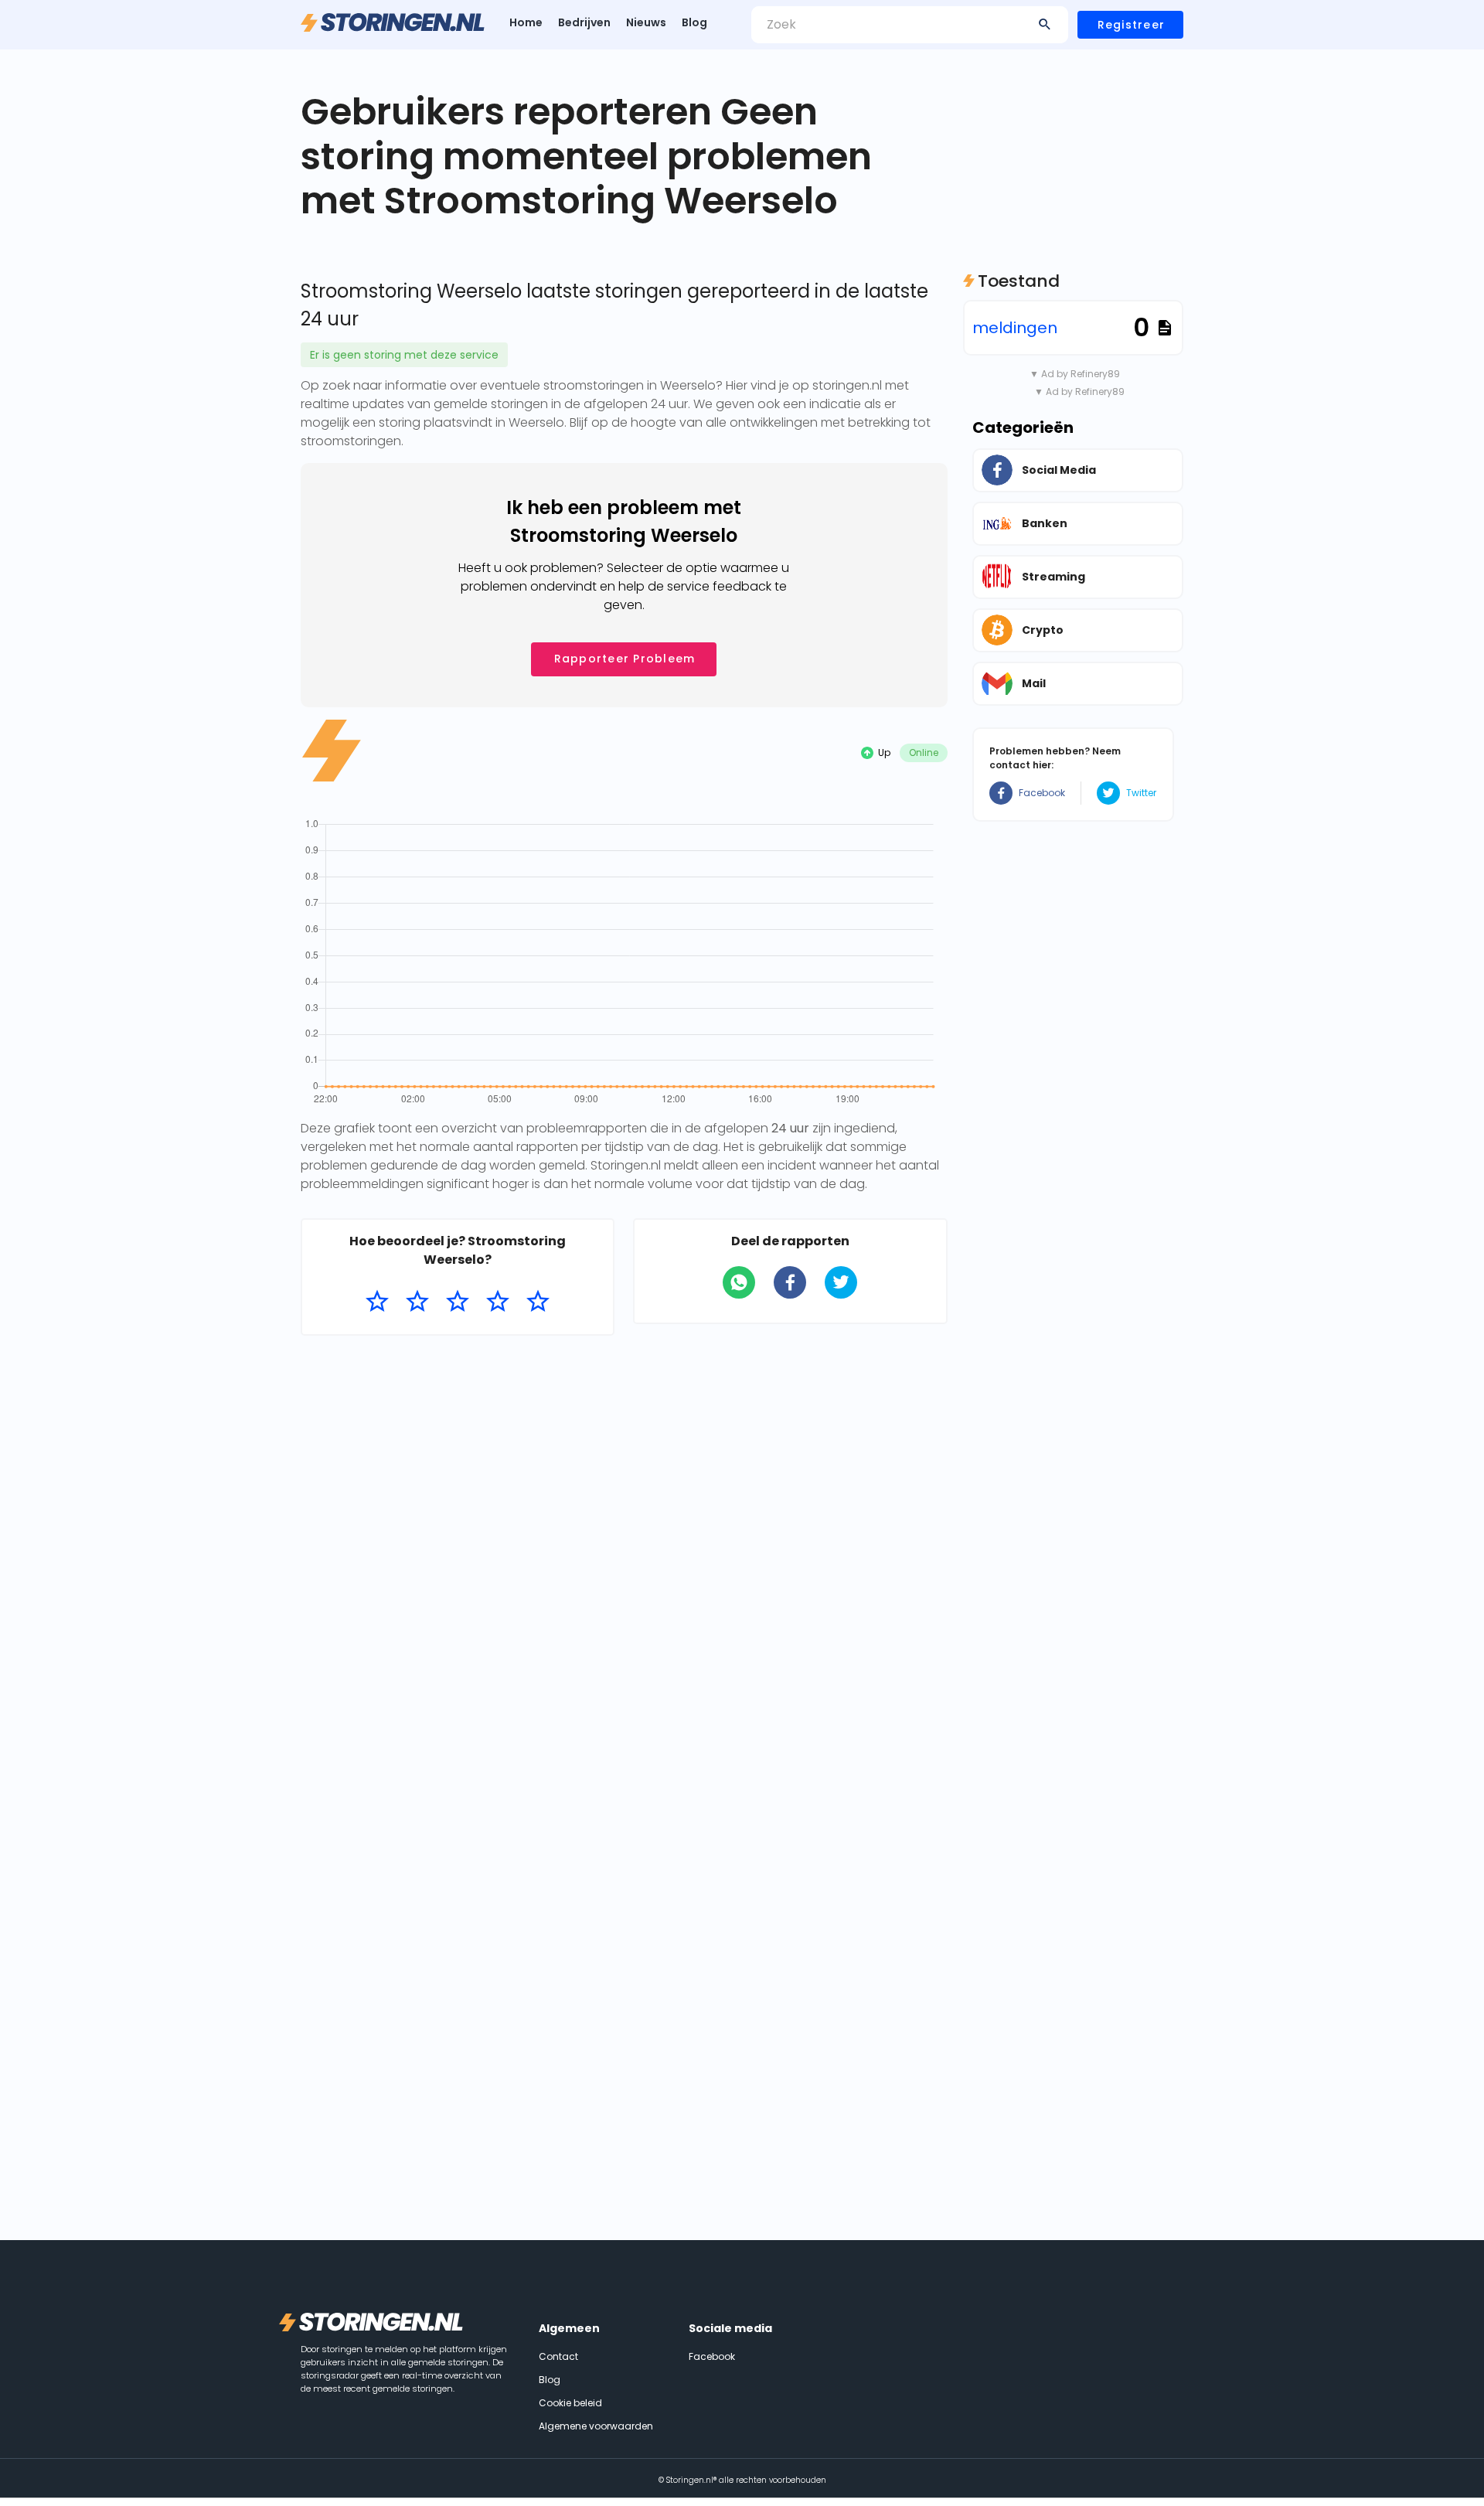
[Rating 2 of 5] (417, 1302)
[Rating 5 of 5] (538, 1302)
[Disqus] (624, 1548)
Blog (694, 22)
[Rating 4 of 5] (498, 1302)
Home (526, 22)
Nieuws (646, 22)
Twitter (1141, 793)
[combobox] (910, 25)
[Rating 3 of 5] (458, 1302)
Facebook (1042, 793)
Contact (558, 2356)
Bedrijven (584, 22)
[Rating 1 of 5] (377, 1302)
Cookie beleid (570, 2403)
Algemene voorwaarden (596, 2426)
